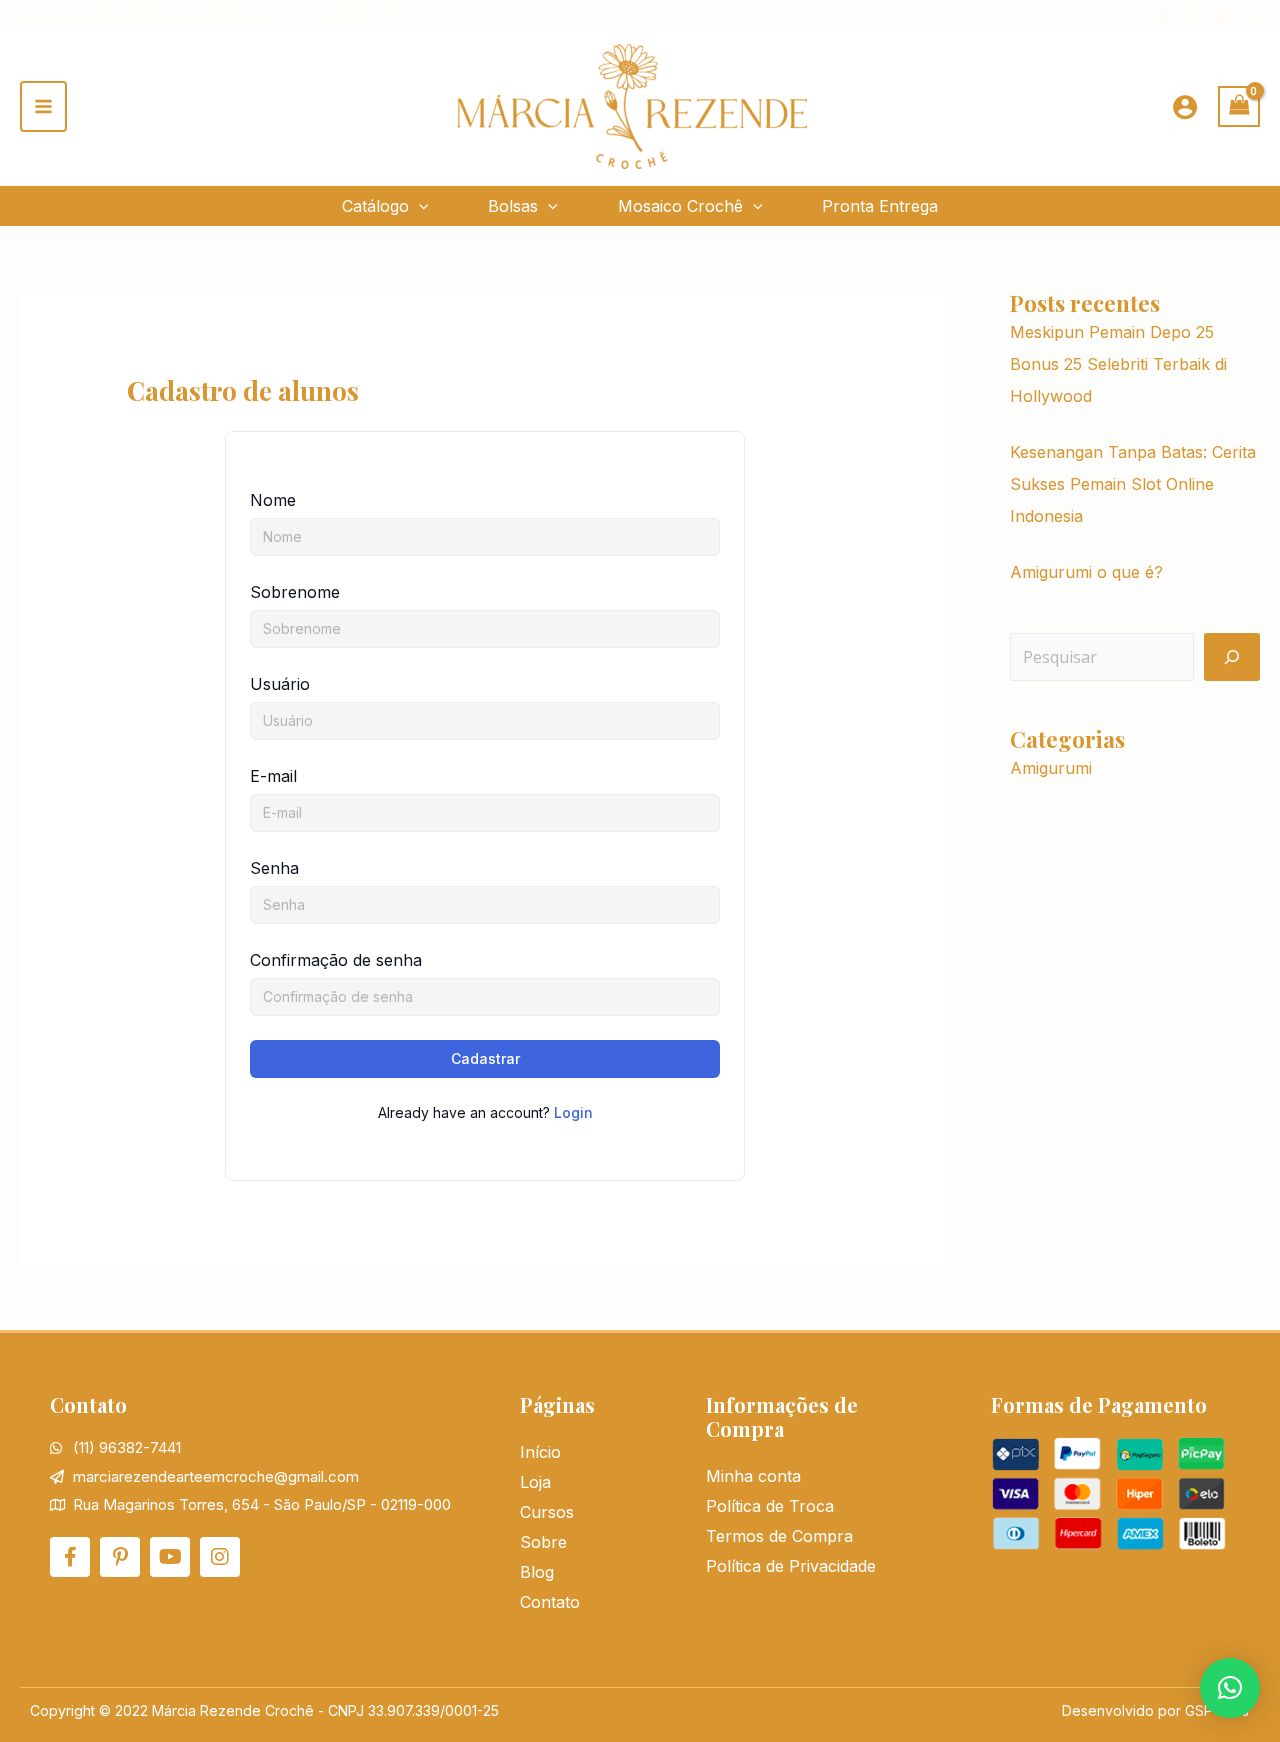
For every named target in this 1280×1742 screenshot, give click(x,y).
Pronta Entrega (880, 206)
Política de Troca (770, 1506)
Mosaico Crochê (680, 206)
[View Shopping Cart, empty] (1239, 106)
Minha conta (753, 1476)
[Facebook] (1162, 15)
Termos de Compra (779, 1536)
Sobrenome (295, 592)
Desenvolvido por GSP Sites (1155, 1710)
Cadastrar (485, 1058)
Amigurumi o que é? (1086, 572)
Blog (537, 1572)
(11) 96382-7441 (361, 13)
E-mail (273, 776)
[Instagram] (1252, 15)
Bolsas (513, 206)
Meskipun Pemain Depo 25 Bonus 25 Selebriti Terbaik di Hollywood (1118, 364)
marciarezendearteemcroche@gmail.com (150, 13)
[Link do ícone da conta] (1185, 107)
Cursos (547, 1512)
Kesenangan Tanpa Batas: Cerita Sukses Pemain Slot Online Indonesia (1133, 484)
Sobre (543, 1542)
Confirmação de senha (336, 960)
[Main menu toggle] (43, 106)
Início (540, 1452)
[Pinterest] (1192, 15)
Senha (274, 868)
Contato (550, 1602)
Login (573, 1112)
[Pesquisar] (1232, 657)
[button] (419, 206)
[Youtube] (1222, 15)
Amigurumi (1051, 768)
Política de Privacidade (791, 1566)
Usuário (280, 684)
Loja (535, 1482)
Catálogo (375, 206)
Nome (273, 500)
